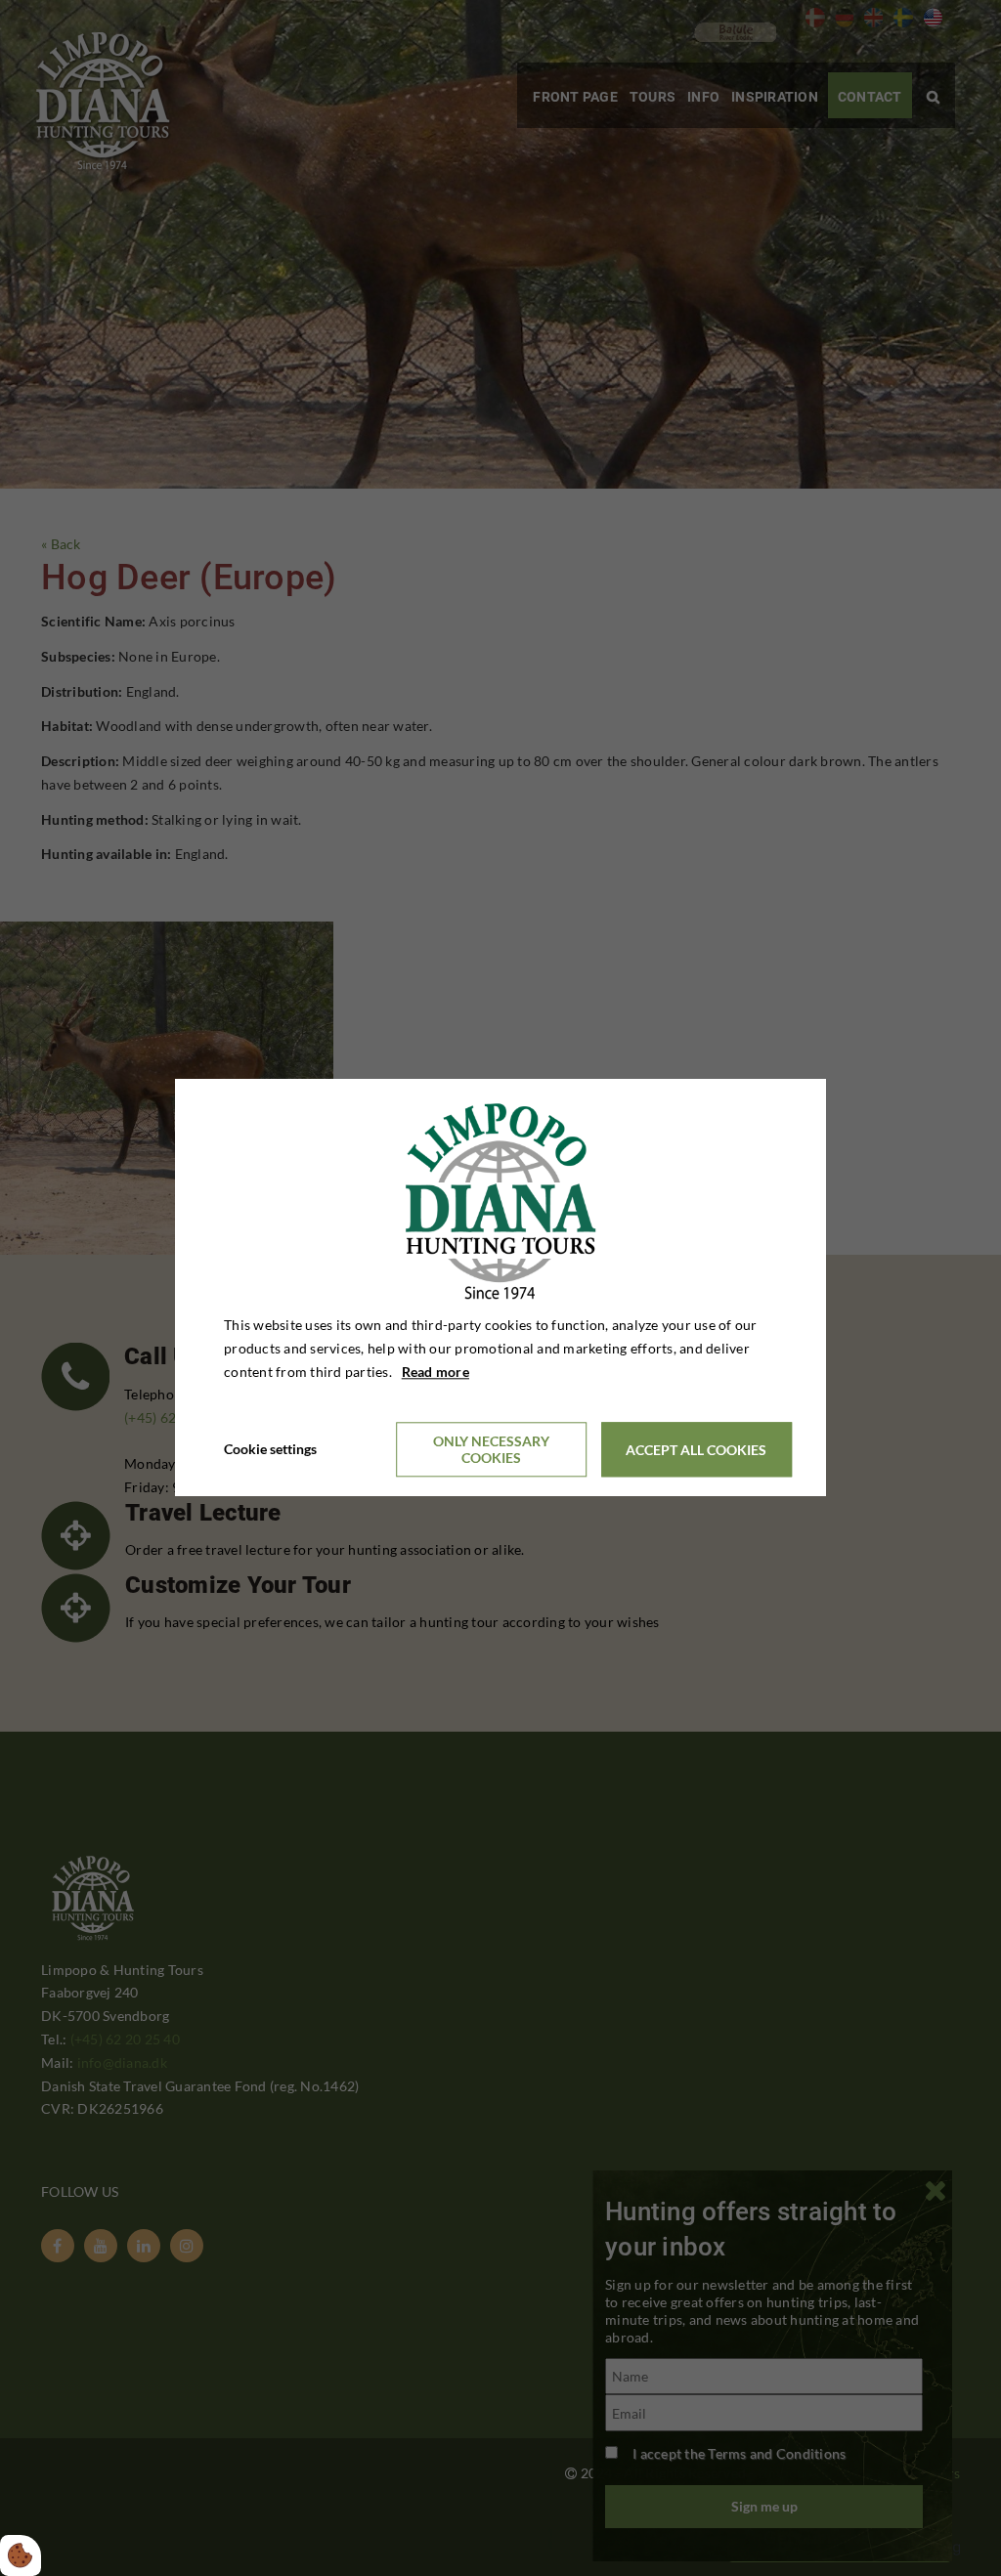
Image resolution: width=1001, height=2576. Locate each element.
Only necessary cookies (491, 1450)
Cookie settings (270, 1450)
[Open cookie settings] (21, 2555)
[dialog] (500, 1288)
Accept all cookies (696, 1450)
